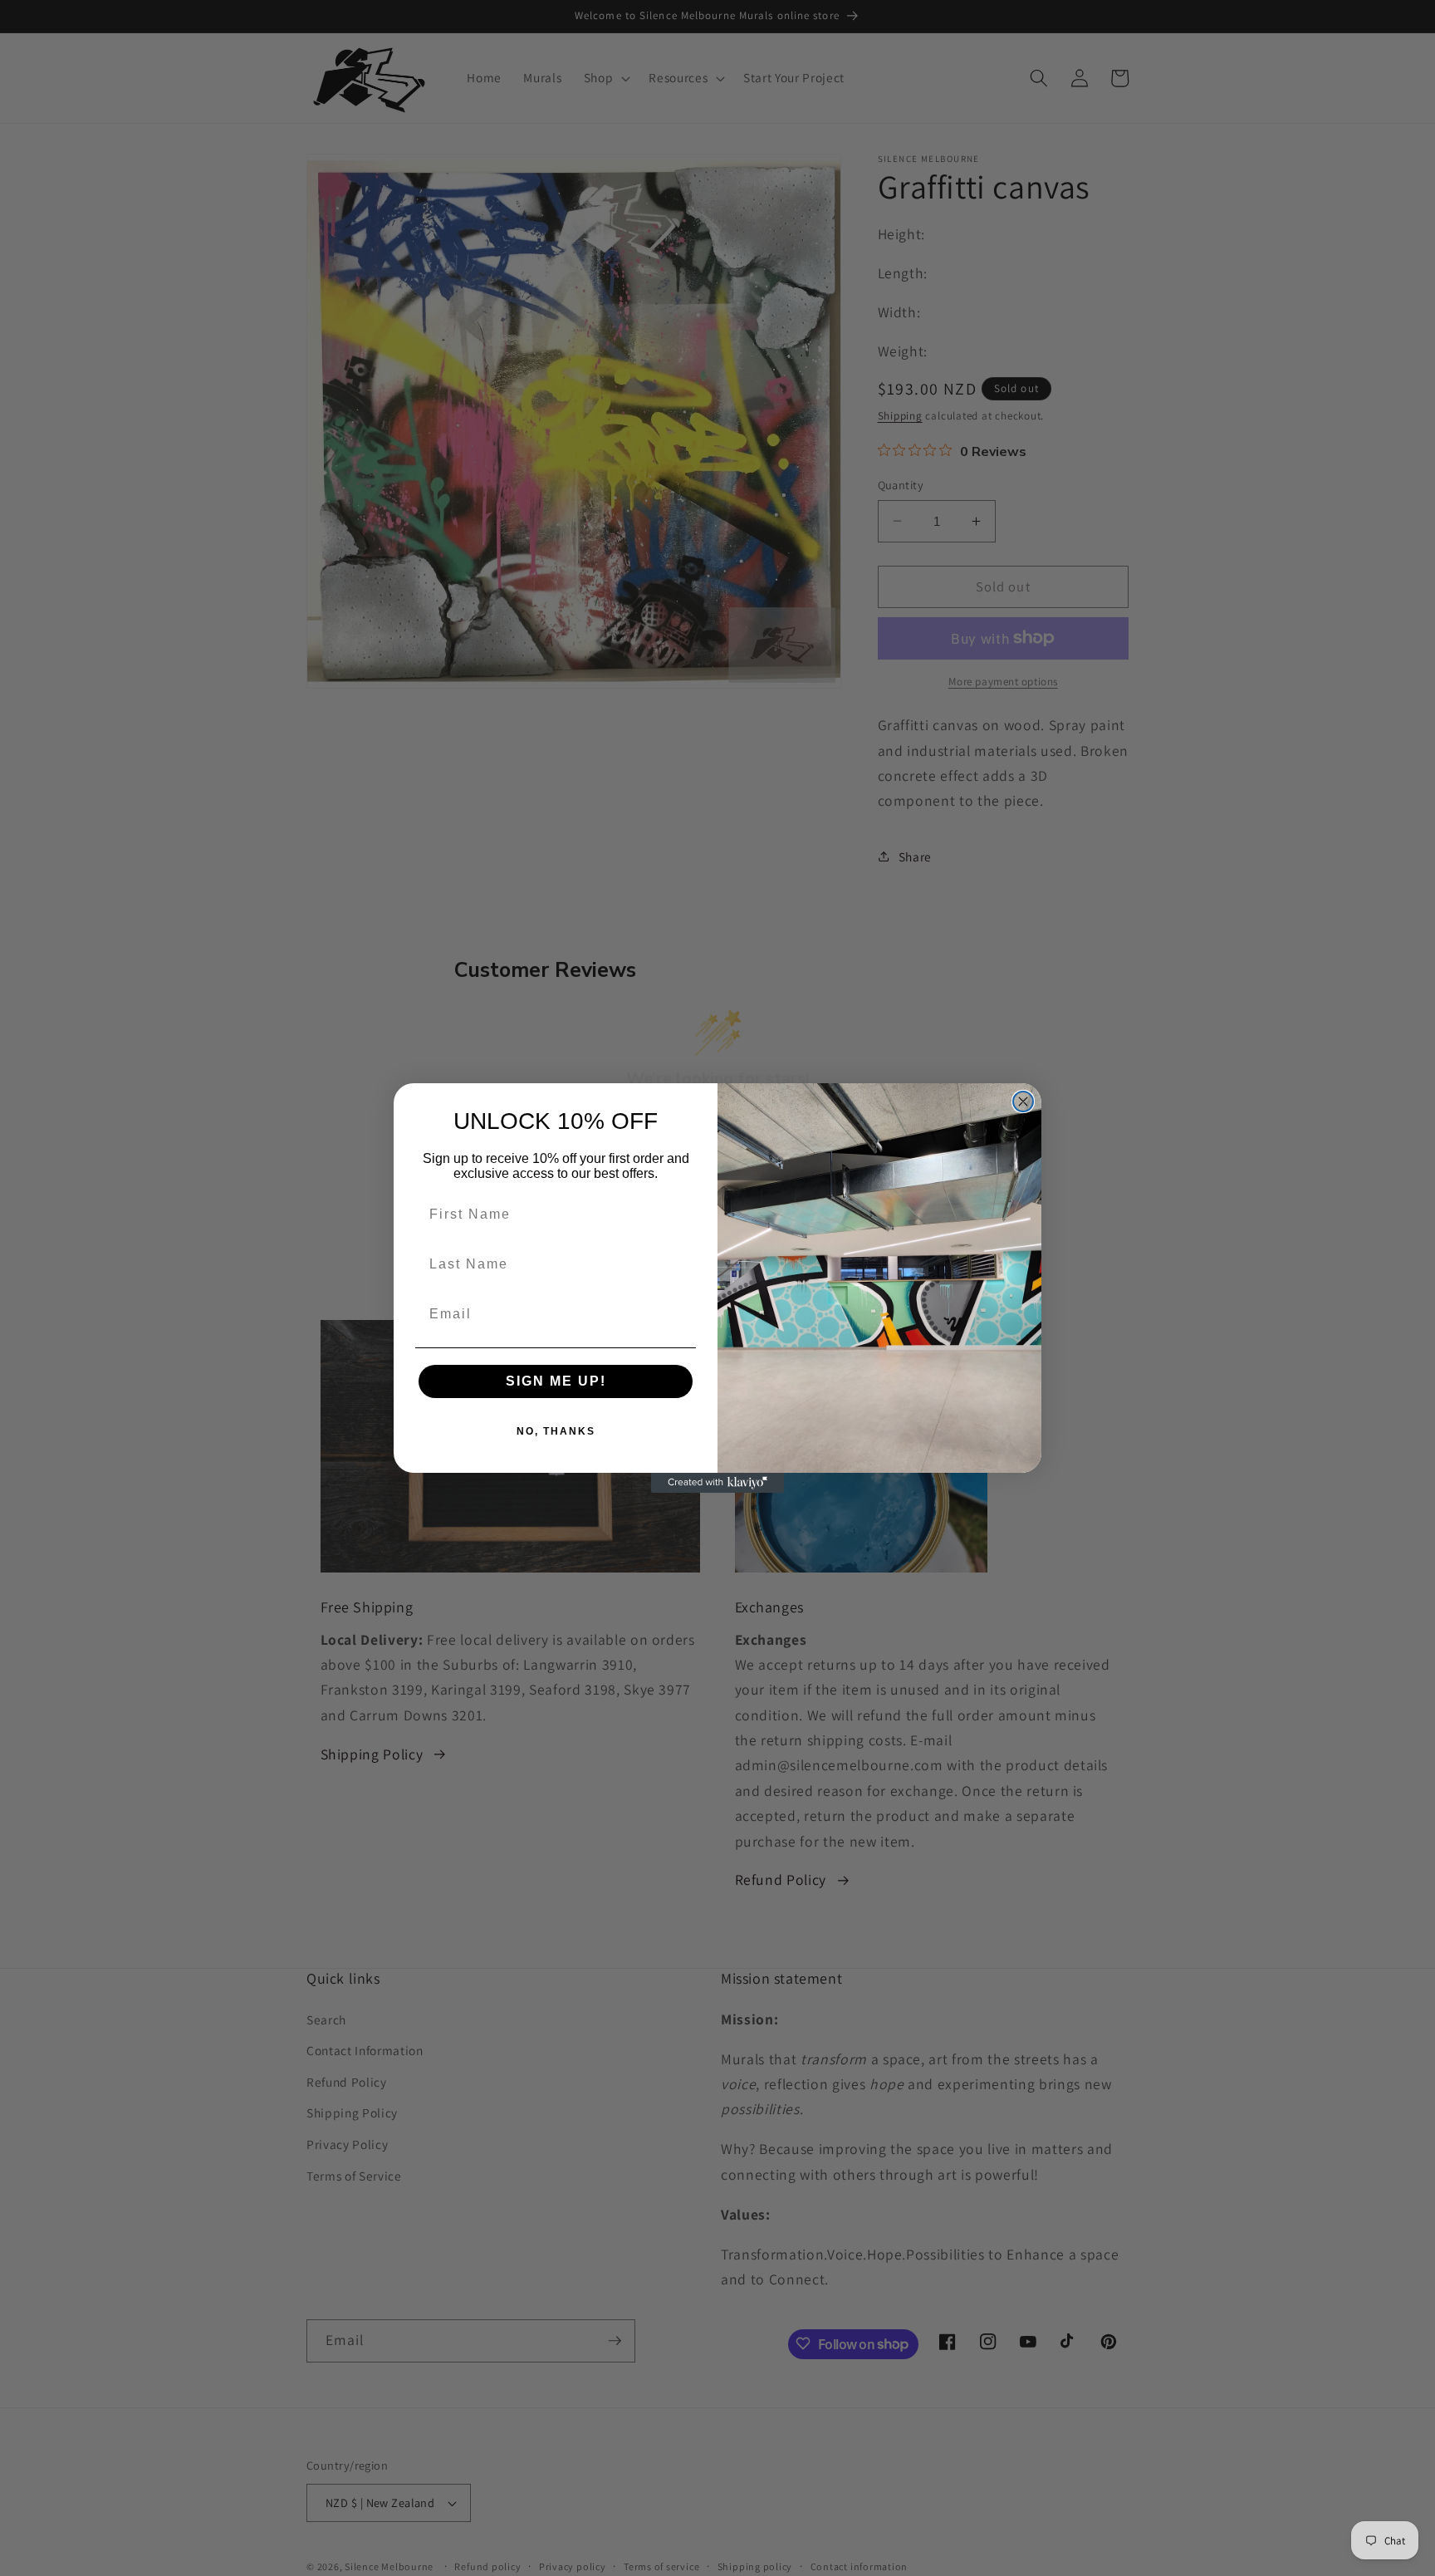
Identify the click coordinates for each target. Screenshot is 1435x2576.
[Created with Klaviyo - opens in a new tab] (717, 1483)
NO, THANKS (556, 1431)
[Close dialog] (1023, 1102)
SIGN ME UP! (556, 1381)
